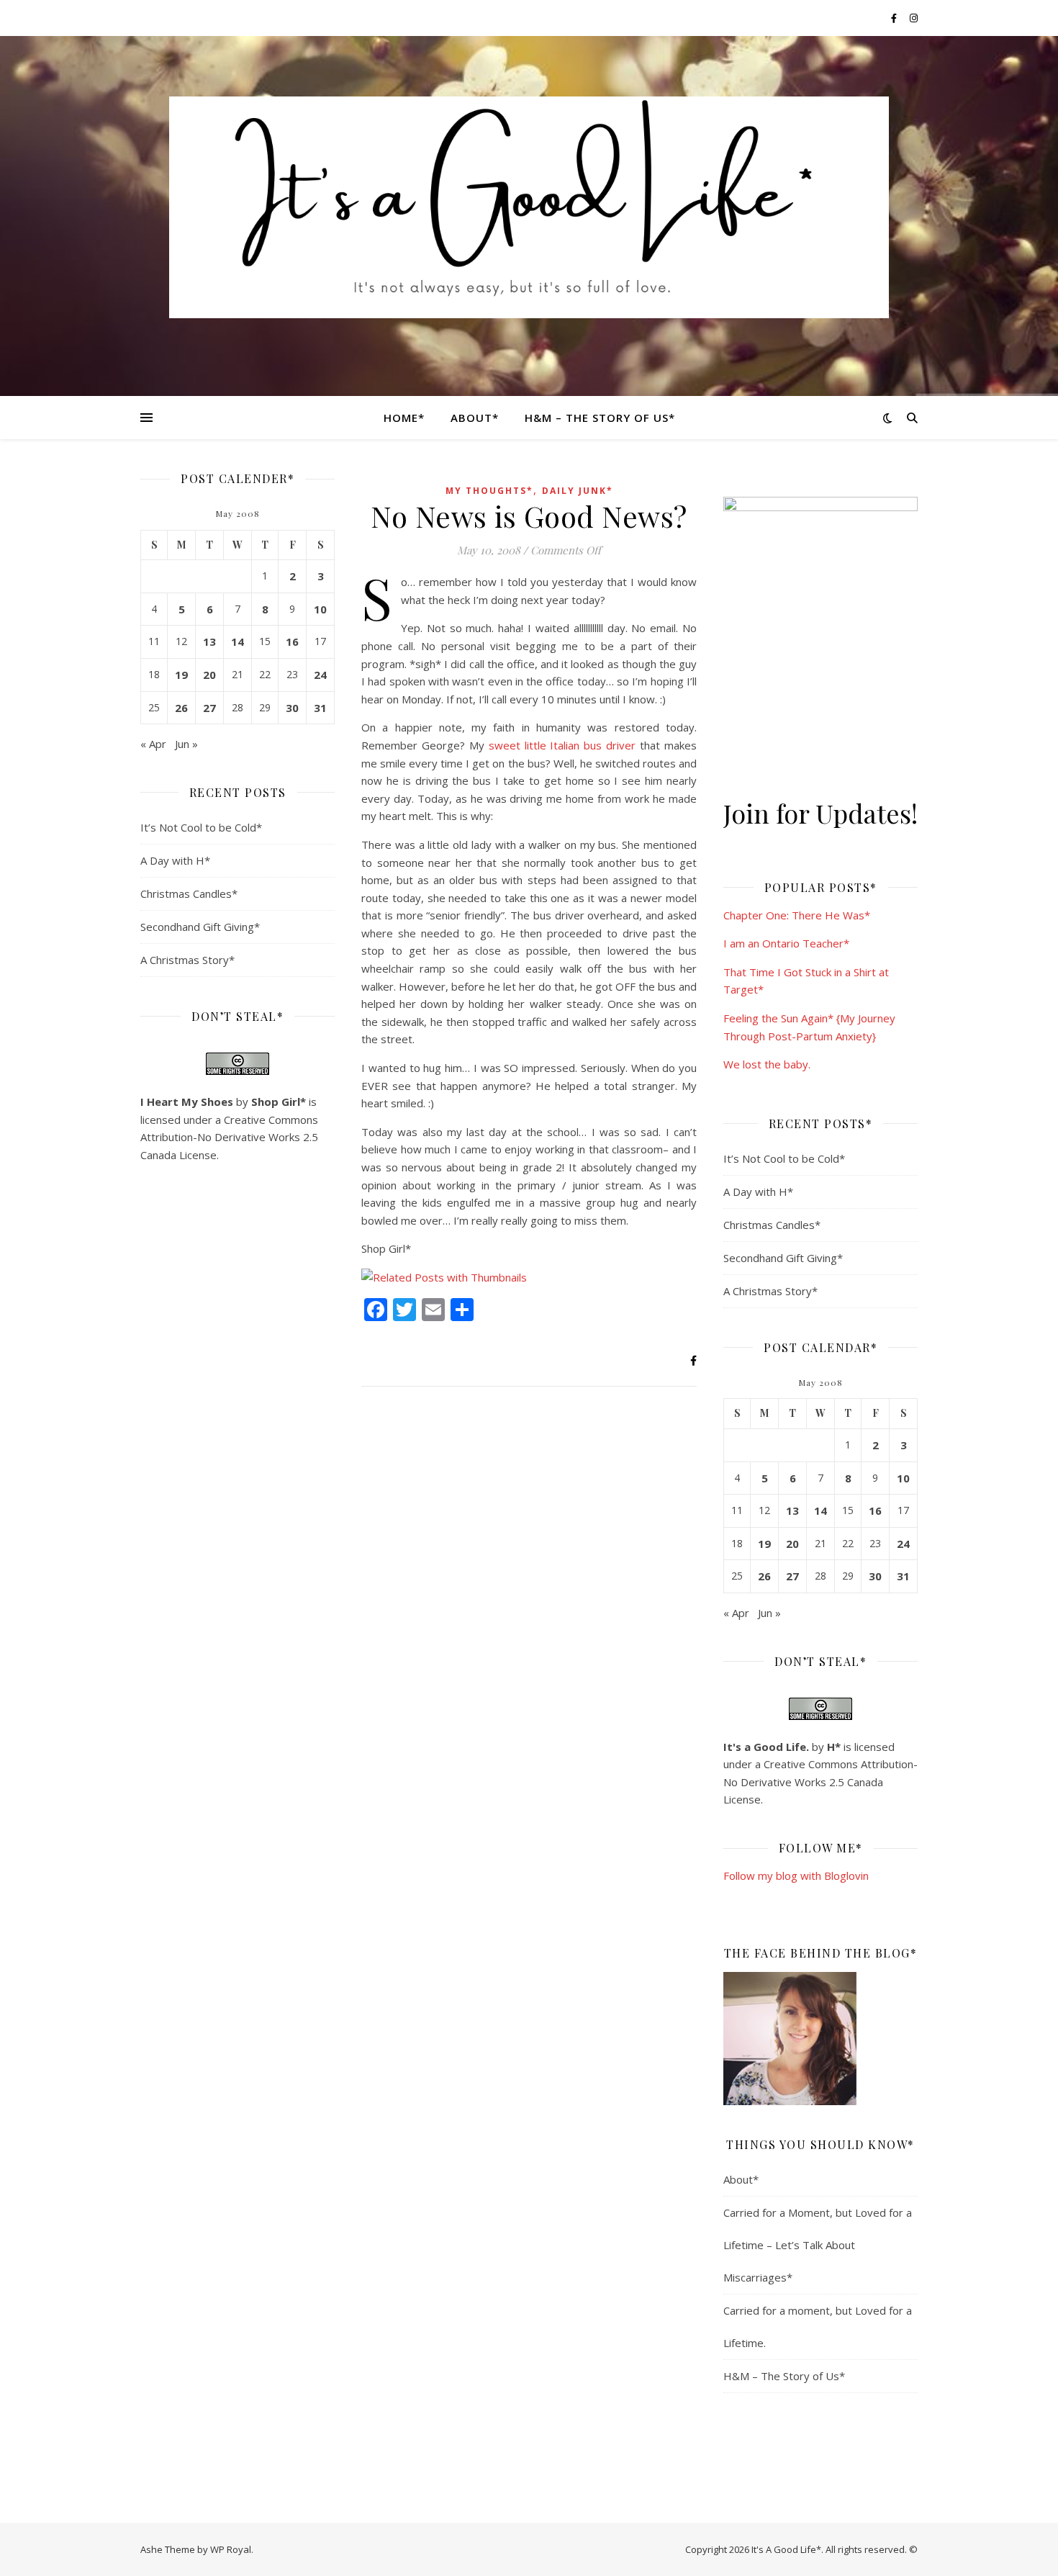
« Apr (153, 744)
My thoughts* (489, 491)
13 (209, 641)
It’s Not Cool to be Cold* (201, 827)
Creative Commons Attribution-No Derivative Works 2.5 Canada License (229, 1137)
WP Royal (231, 2549)
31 (320, 708)
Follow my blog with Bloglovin (796, 1875)
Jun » (186, 744)
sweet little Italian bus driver (562, 745)
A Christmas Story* (187, 960)
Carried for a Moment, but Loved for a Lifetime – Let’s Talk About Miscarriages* (818, 2245)
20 (209, 675)
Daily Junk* (578, 491)
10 (320, 609)
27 (209, 708)
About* (475, 418)
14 (238, 641)
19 (181, 675)
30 (292, 708)
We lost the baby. (767, 1064)
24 (320, 675)
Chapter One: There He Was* (797, 915)
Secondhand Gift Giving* (200, 927)
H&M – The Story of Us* (600, 418)
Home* (404, 418)
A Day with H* (175, 860)
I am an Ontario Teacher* (786, 943)
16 (292, 641)
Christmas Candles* (189, 893)
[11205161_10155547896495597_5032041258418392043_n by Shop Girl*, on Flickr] (820, 2039)
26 (181, 708)
